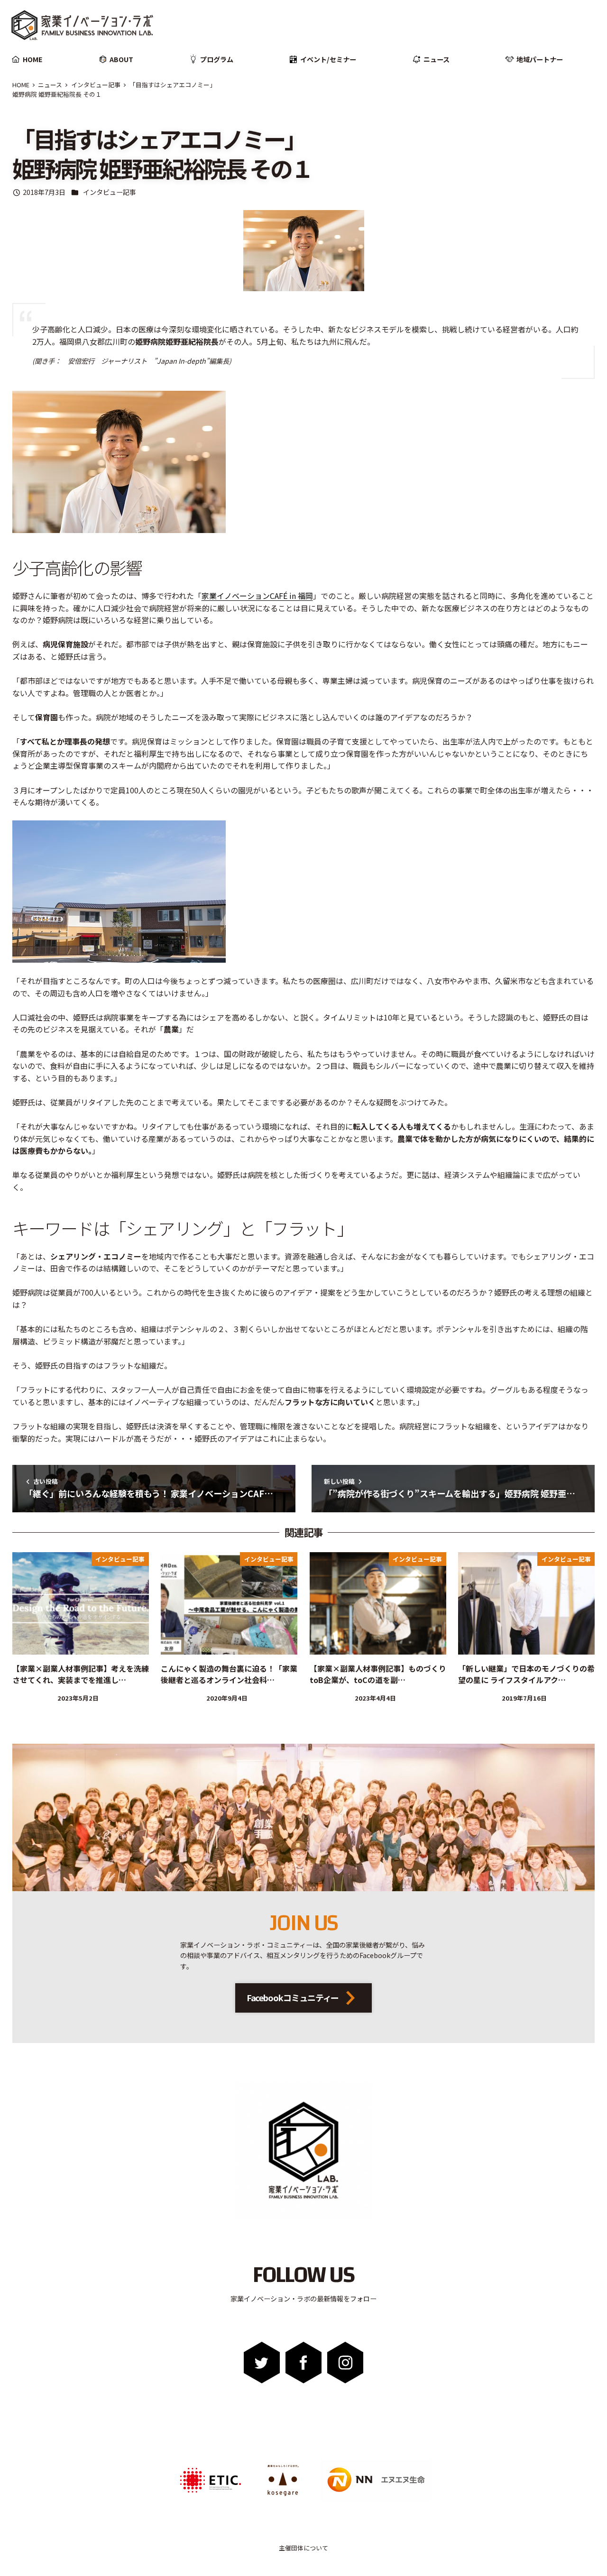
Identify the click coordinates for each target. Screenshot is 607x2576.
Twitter (262, 2363)
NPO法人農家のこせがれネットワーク (283, 2466)
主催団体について (303, 2548)
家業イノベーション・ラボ (74, 13)
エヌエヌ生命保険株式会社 (346, 2462)
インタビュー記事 (110, 192)
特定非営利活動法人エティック (205, 2462)
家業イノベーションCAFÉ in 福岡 (257, 596)
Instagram (345, 2363)
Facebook (304, 2363)
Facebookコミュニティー (293, 1997)
